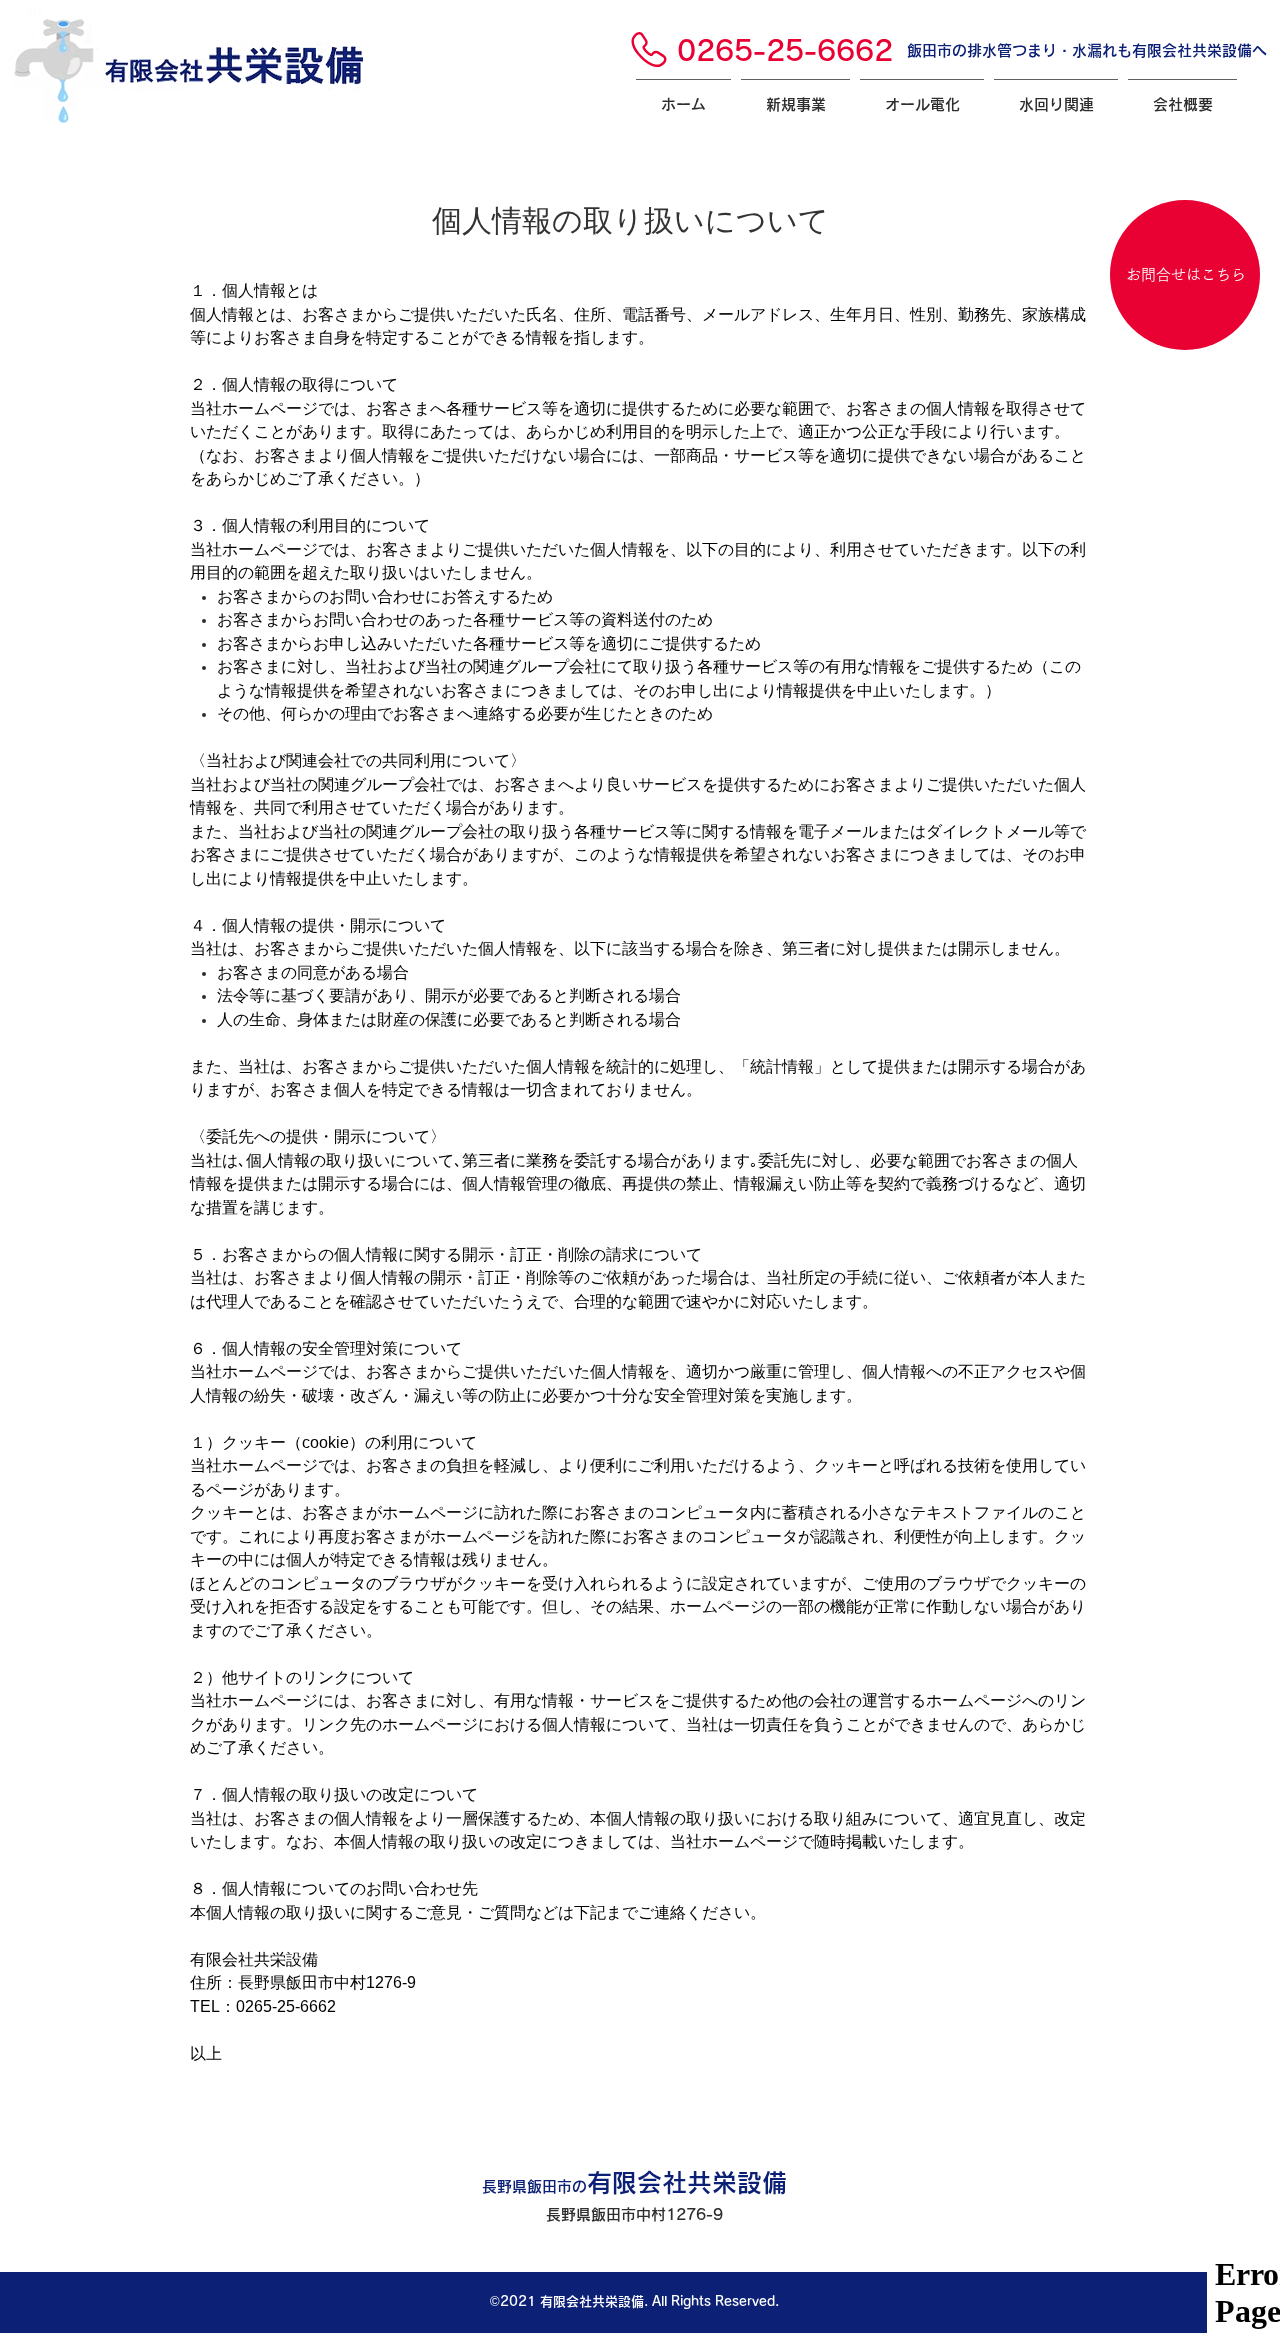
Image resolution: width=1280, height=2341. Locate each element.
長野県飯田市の (634, 2186)
